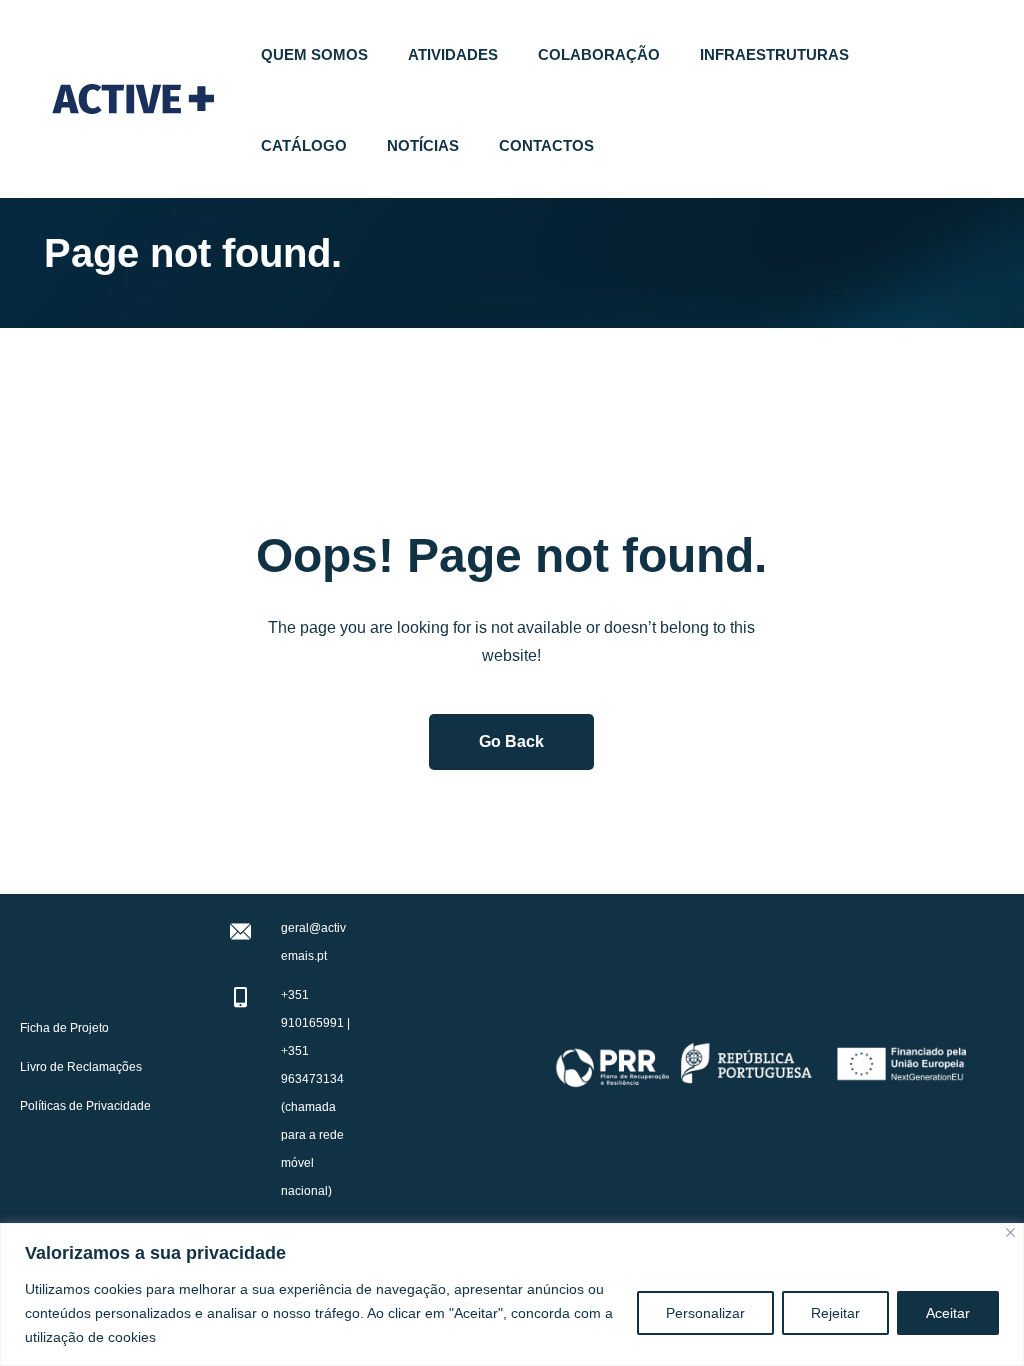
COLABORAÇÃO (599, 54)
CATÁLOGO (304, 145)
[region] (512, 1294)
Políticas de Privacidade (85, 1106)
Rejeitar (835, 1313)
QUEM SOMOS (314, 54)
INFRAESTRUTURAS (774, 54)
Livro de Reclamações (81, 1067)
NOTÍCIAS (423, 145)
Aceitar (948, 1313)
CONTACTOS (546, 145)
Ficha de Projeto (64, 1028)
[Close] (1010, 1232)
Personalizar (705, 1313)
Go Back (511, 741)
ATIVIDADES (453, 54)
